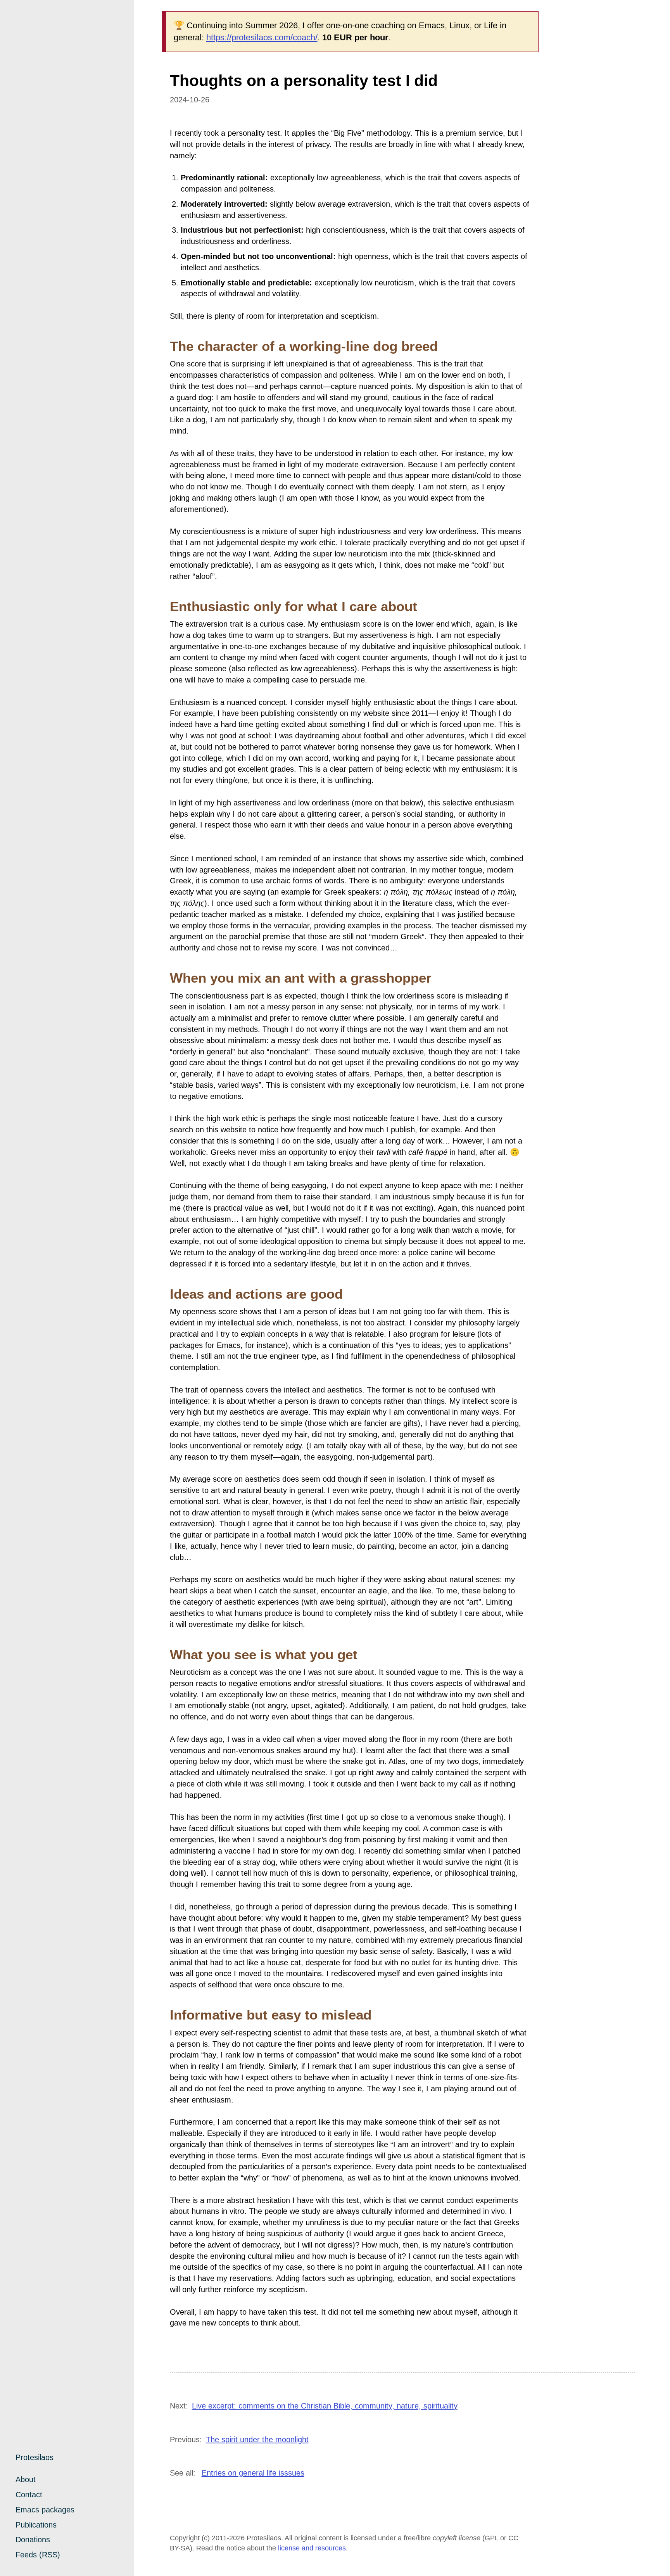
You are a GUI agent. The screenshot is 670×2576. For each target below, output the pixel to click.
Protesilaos (35, 2457)
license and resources (312, 2548)
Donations (33, 2540)
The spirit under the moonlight (257, 2440)
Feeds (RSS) (38, 2555)
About (26, 2479)
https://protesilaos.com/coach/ (262, 37)
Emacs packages (45, 2510)
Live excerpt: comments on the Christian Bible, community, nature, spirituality (325, 2406)
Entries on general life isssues (253, 2473)
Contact (29, 2495)
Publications (36, 2525)
